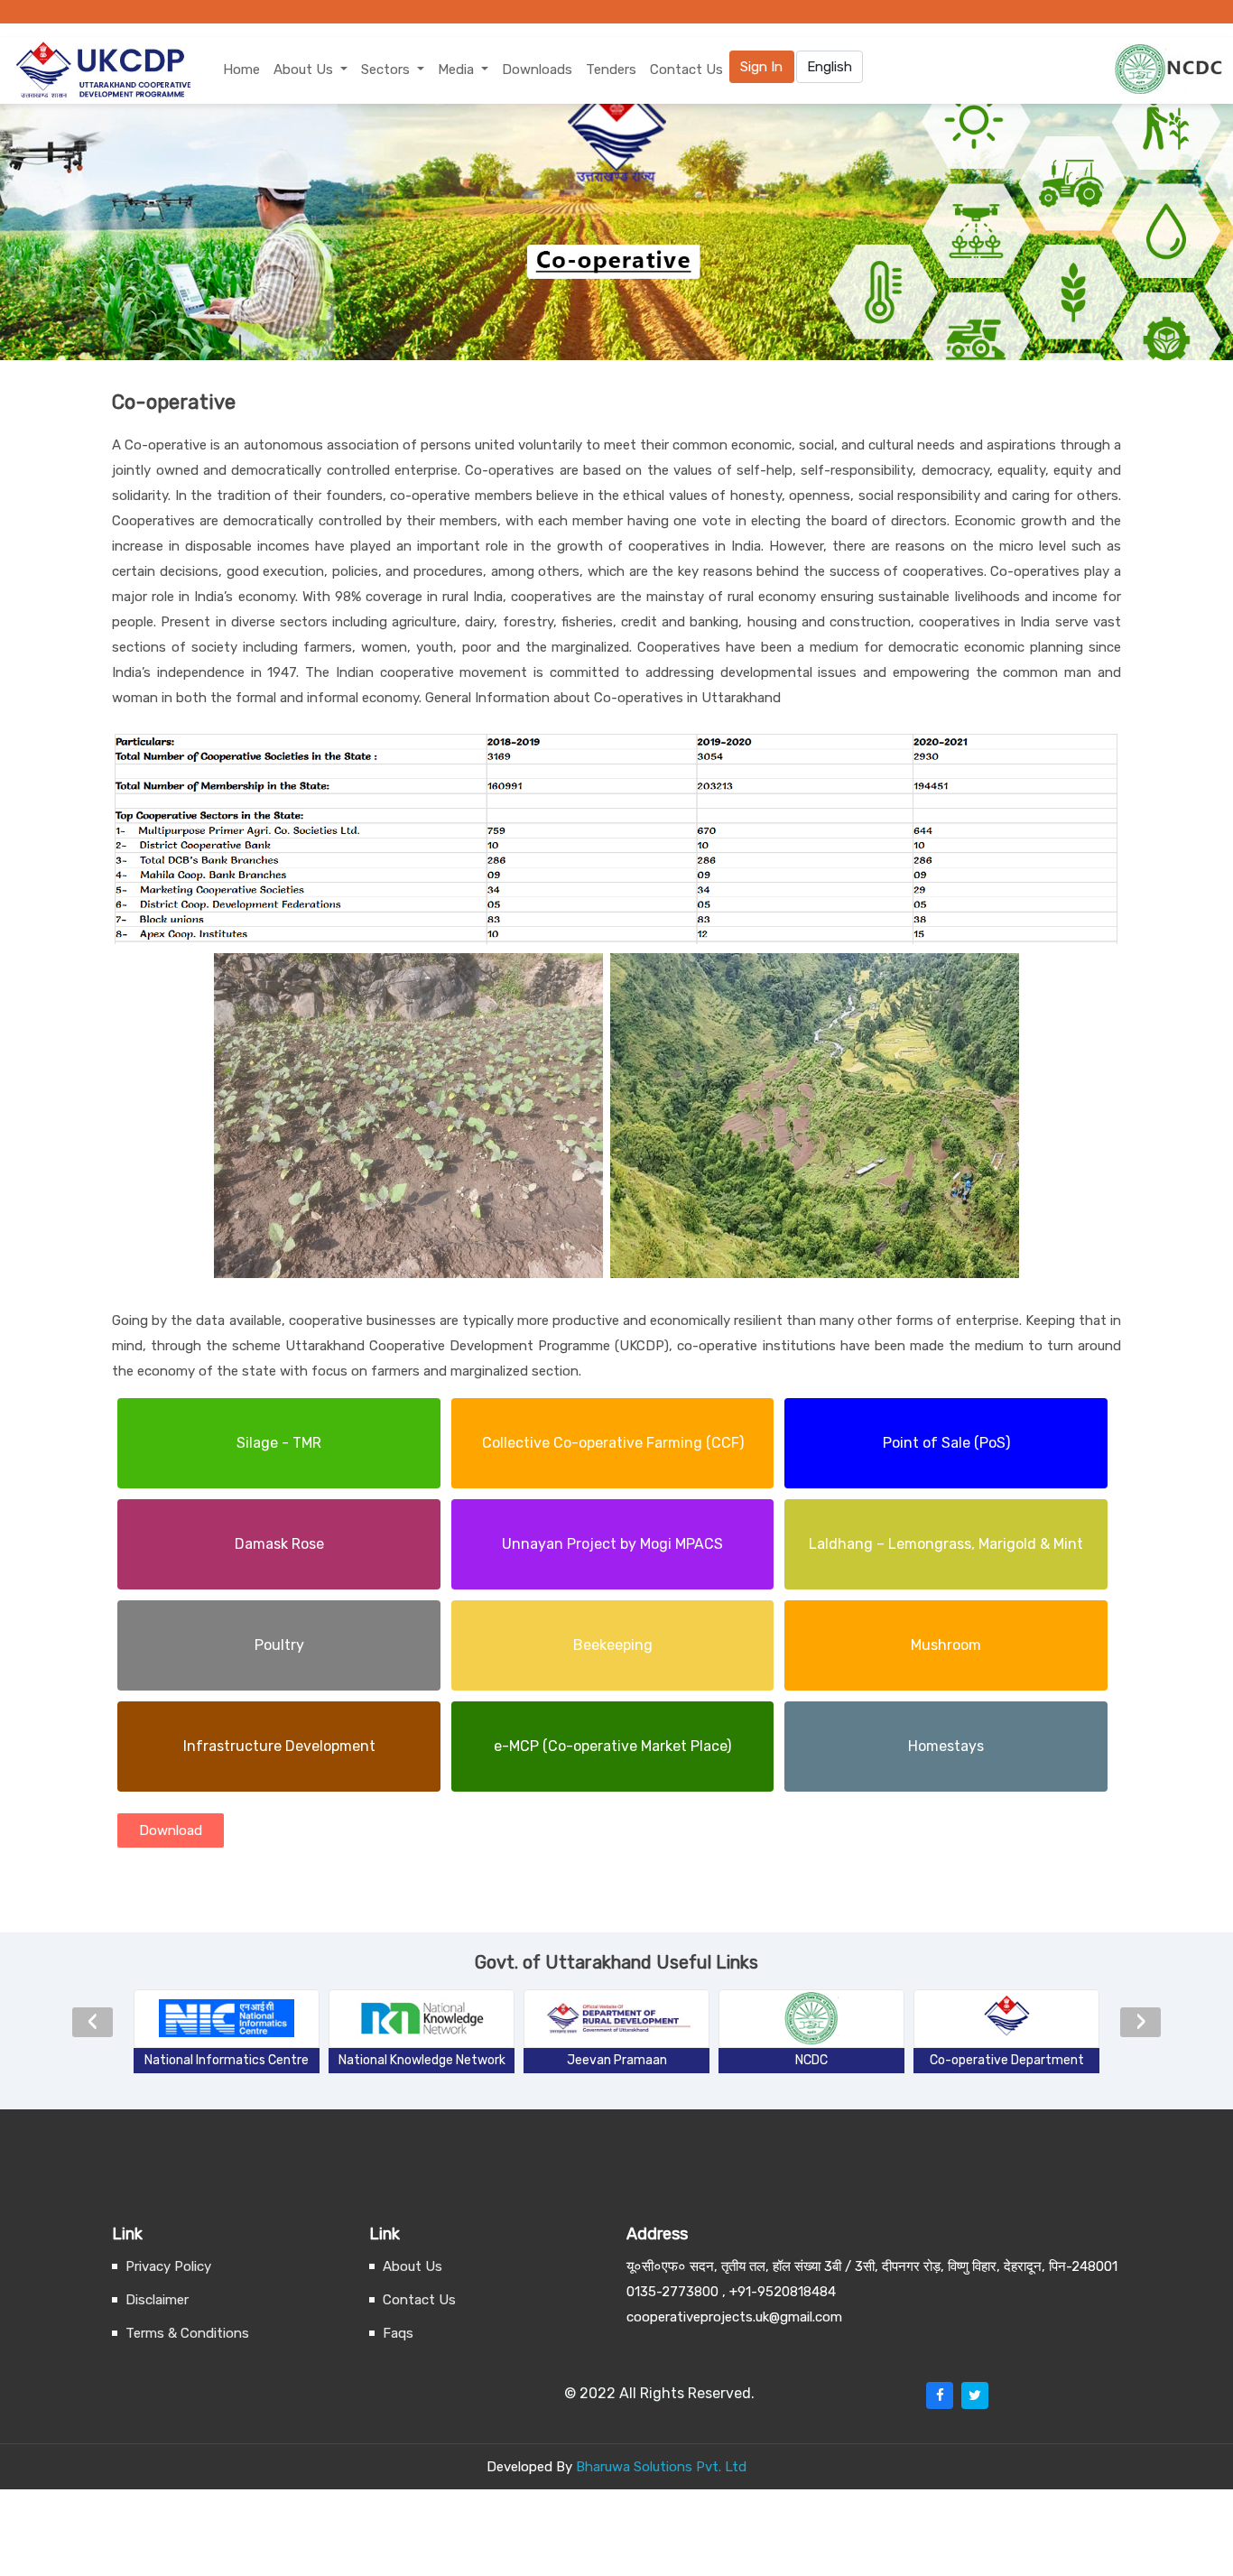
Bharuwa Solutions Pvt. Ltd (661, 2467)
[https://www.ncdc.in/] (811, 2018)
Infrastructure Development (279, 1746)
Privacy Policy (168, 2266)
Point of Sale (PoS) (946, 1443)
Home (241, 69)
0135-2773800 (672, 2292)
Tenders (611, 69)
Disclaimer (157, 2300)
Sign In (761, 67)
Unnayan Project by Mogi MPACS (612, 1544)
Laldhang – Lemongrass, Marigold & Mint (946, 1544)
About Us (413, 2266)
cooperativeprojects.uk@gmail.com (734, 2317)
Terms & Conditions (187, 2333)
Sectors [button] (387, 69)
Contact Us (686, 69)
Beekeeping (613, 1645)
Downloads (537, 69)
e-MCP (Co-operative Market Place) (612, 1746)
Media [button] (458, 69)
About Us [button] (305, 69)
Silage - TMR (279, 1443)
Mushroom (946, 1645)
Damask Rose (279, 1544)
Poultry (279, 1645)
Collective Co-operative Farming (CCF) (613, 1443)
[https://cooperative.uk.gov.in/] (1006, 2019)
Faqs (398, 2333)
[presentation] (93, 2018)
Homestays (946, 1746)
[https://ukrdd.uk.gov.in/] (616, 2019)
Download (171, 1830)
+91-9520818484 (783, 2292)
